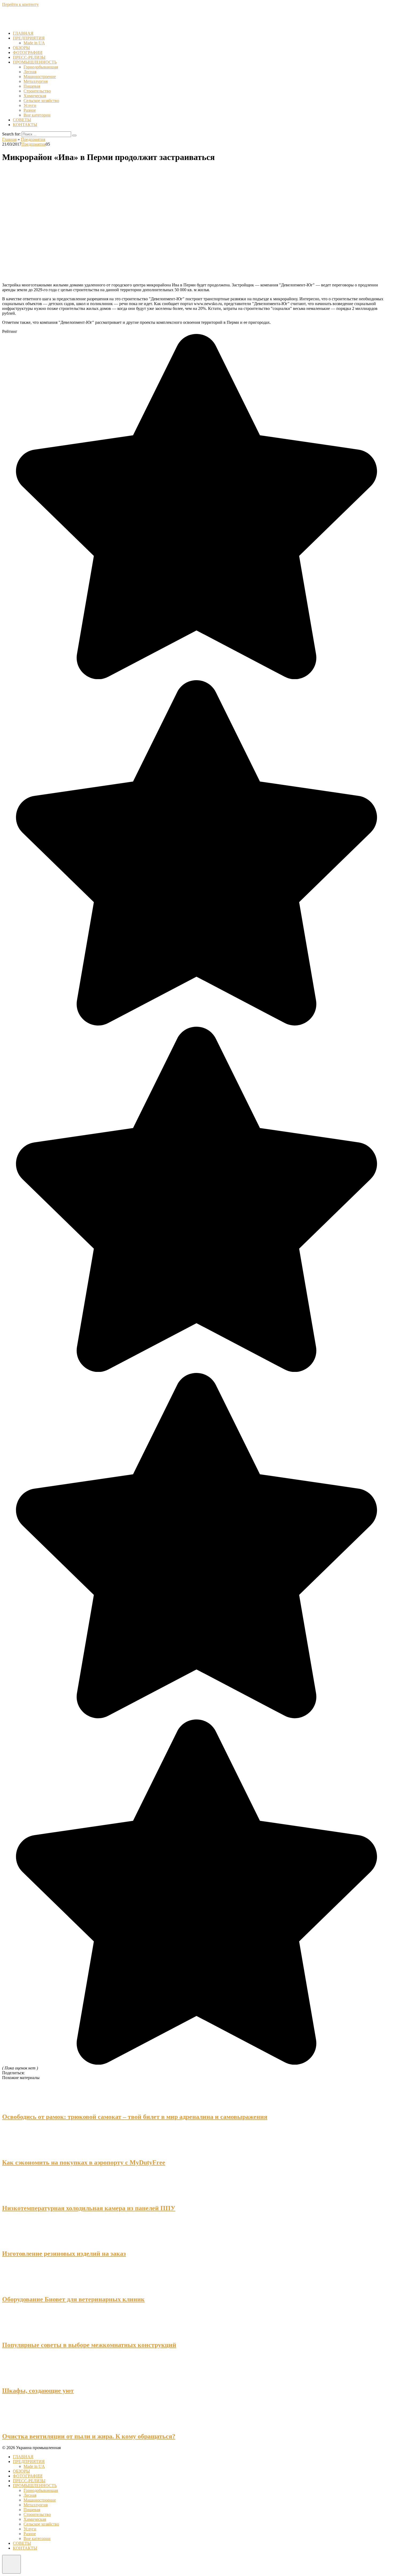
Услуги (30, 105)
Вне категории (37, 115)
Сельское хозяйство (41, 101)
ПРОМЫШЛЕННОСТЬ (35, 62)
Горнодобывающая (41, 67)
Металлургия (36, 81)
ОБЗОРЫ (21, 48)
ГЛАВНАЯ (23, 33)
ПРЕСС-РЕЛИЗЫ (29, 57)
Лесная (30, 72)
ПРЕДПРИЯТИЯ (29, 38)
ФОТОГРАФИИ (28, 52)
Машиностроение (40, 77)
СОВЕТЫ (22, 120)
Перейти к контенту (20, 4)
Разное (30, 110)
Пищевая (32, 86)
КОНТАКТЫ (25, 125)
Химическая (35, 96)
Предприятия (34, 144)
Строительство (37, 91)
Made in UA (34, 43)
